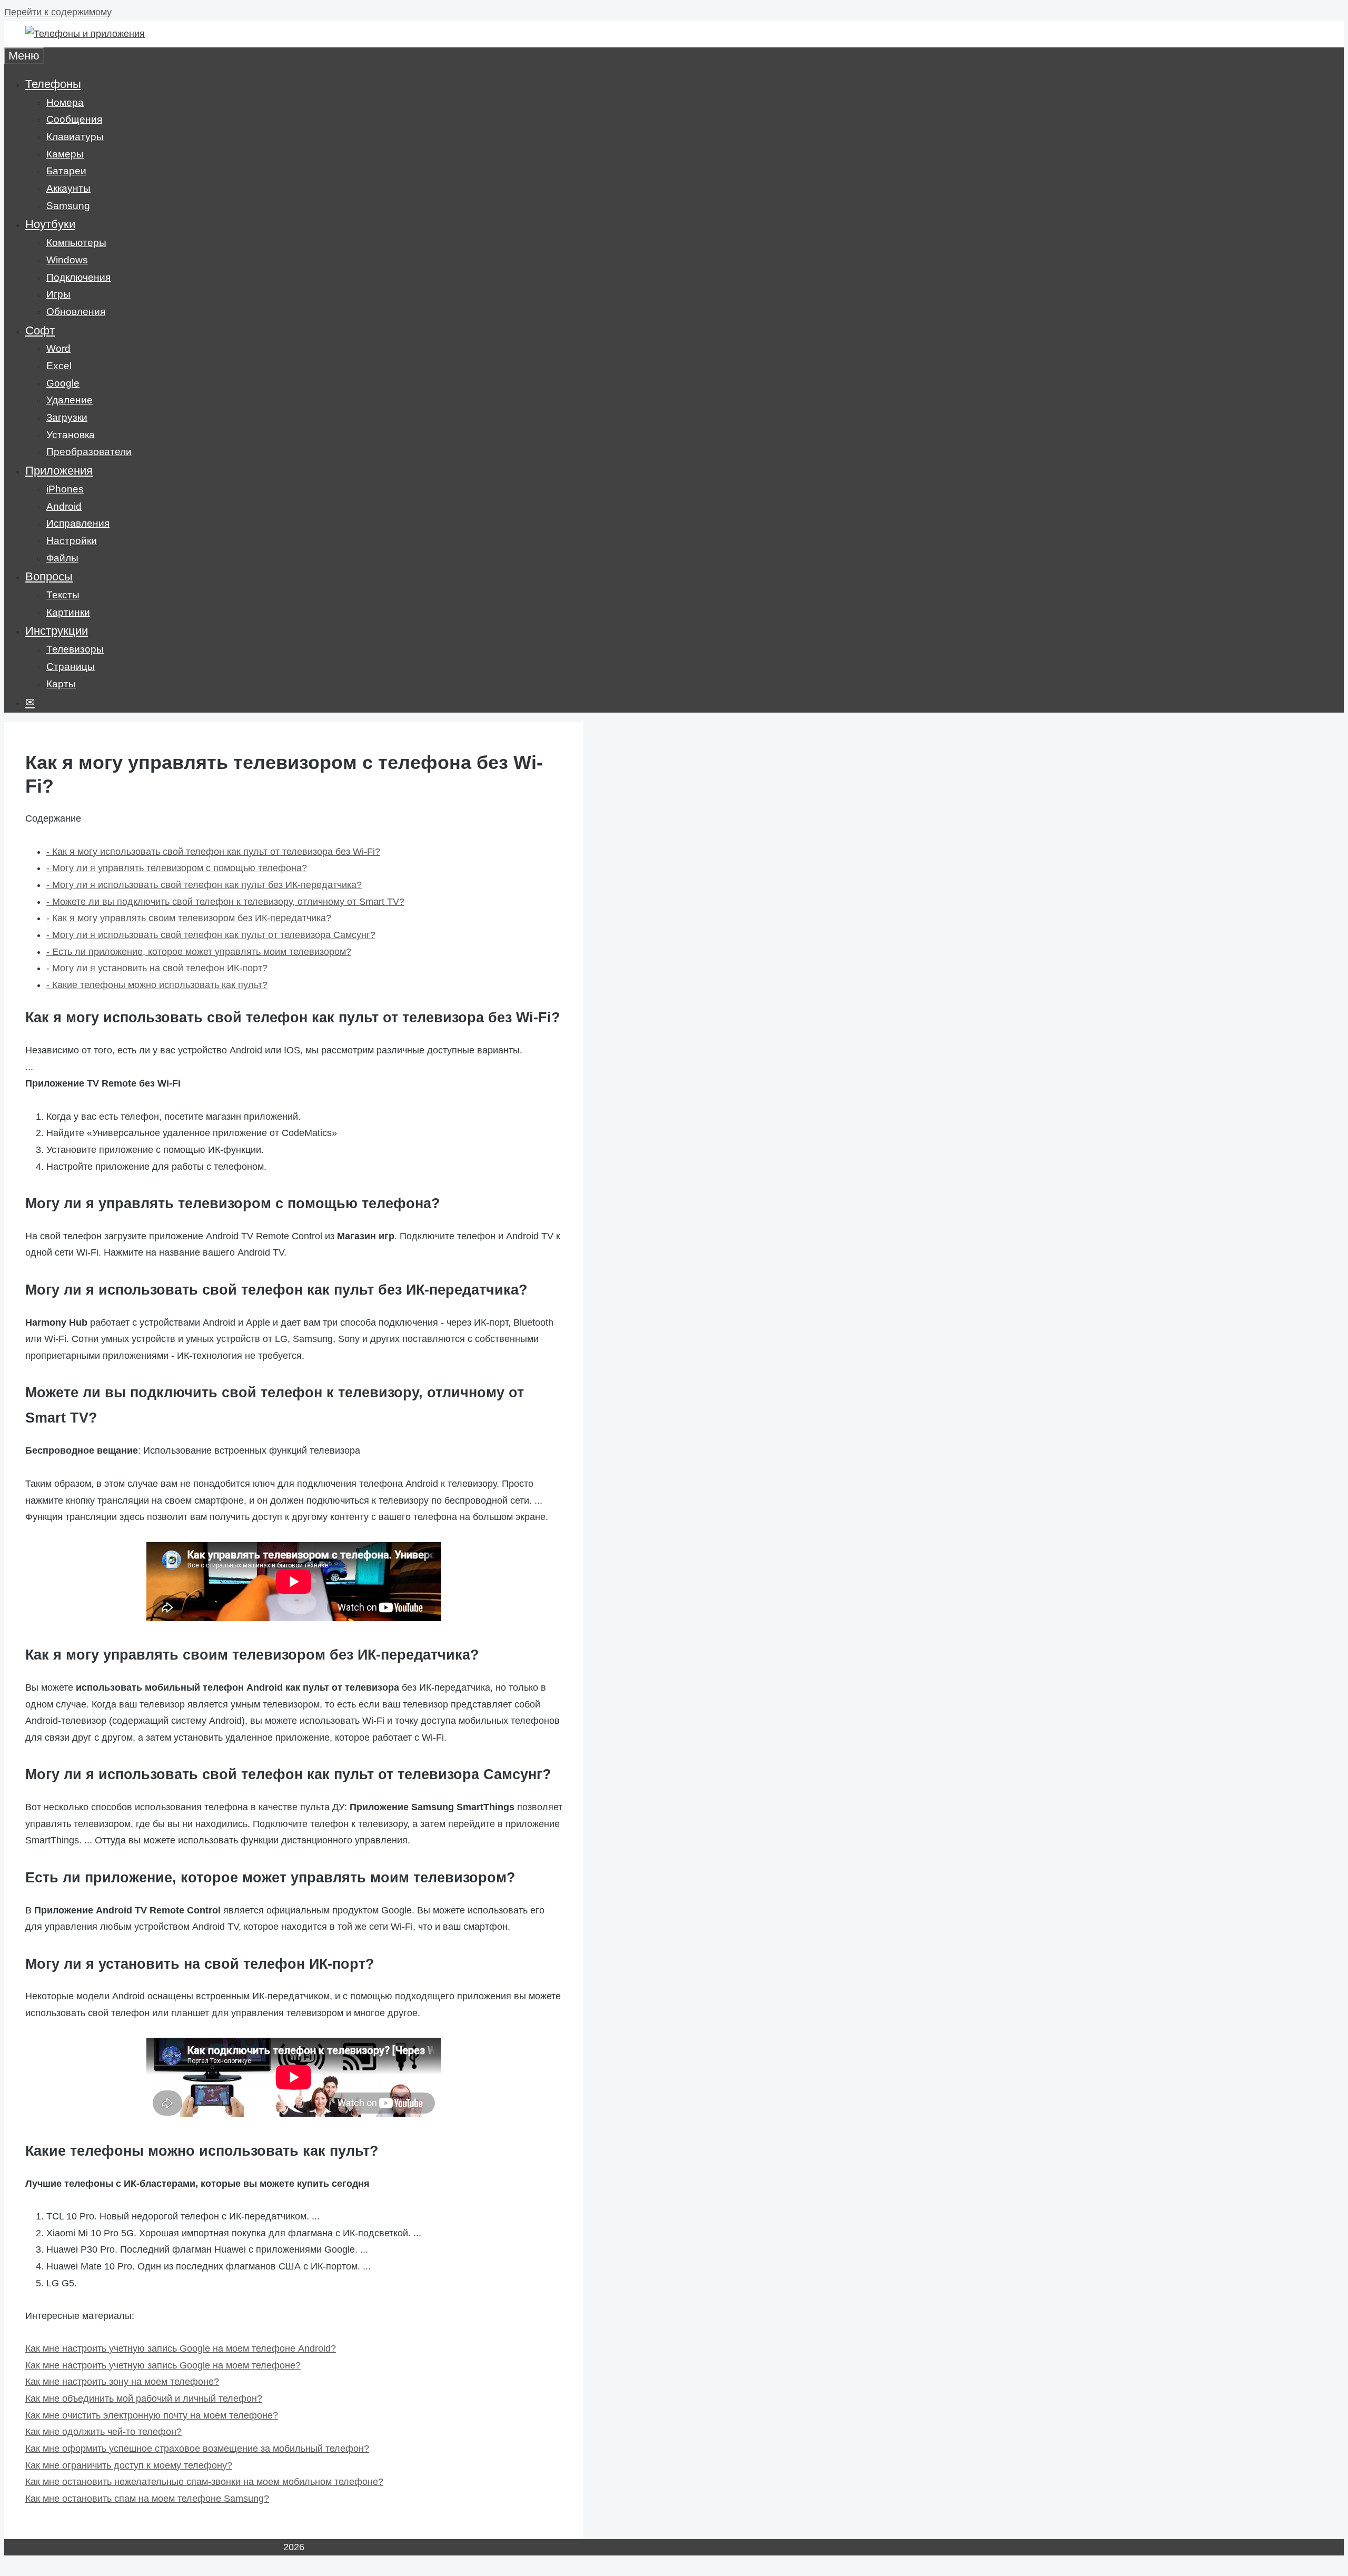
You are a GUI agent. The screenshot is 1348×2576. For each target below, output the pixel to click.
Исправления (78, 523)
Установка (71, 435)
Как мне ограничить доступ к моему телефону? (129, 2465)
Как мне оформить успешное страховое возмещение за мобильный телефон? (197, 2449)
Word (58, 348)
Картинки (68, 612)
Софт (40, 330)
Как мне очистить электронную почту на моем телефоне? (152, 2415)
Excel (59, 366)
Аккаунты (68, 188)
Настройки (72, 541)
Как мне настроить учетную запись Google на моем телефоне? (163, 2365)
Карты (61, 684)
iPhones (65, 489)
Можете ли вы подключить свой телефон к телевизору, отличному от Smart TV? (225, 902)
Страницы (71, 667)
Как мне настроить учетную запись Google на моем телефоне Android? (181, 2348)
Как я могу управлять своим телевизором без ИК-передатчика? (189, 918)
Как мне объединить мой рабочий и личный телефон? (144, 2399)
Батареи (66, 171)
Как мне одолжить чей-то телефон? (103, 2432)
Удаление (70, 400)
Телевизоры (75, 649)
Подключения (78, 277)
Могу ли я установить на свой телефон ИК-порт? (157, 968)
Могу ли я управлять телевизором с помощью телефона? (177, 868)
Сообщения (74, 119)
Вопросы (49, 576)
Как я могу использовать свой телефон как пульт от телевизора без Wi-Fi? (213, 852)
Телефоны (53, 84)
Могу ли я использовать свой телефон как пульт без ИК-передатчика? (204, 885)
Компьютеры (76, 243)
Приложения (59, 471)
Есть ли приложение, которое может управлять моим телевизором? (199, 952)
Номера (65, 102)
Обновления (76, 312)
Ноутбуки (50, 224)
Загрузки (67, 417)
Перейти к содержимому (58, 12)
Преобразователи (89, 452)
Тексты (63, 595)
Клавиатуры (75, 137)
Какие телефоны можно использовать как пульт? (157, 985)
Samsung (68, 206)
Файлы (62, 558)
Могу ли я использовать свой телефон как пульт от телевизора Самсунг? (211, 935)
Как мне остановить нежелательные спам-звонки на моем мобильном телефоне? (204, 2482)
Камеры (65, 154)
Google (63, 383)
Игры (58, 294)
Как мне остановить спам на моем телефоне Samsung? (147, 2499)
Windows (67, 260)
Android (64, 506)
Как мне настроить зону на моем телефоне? (122, 2382)
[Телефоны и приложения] (85, 34)
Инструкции (57, 631)
